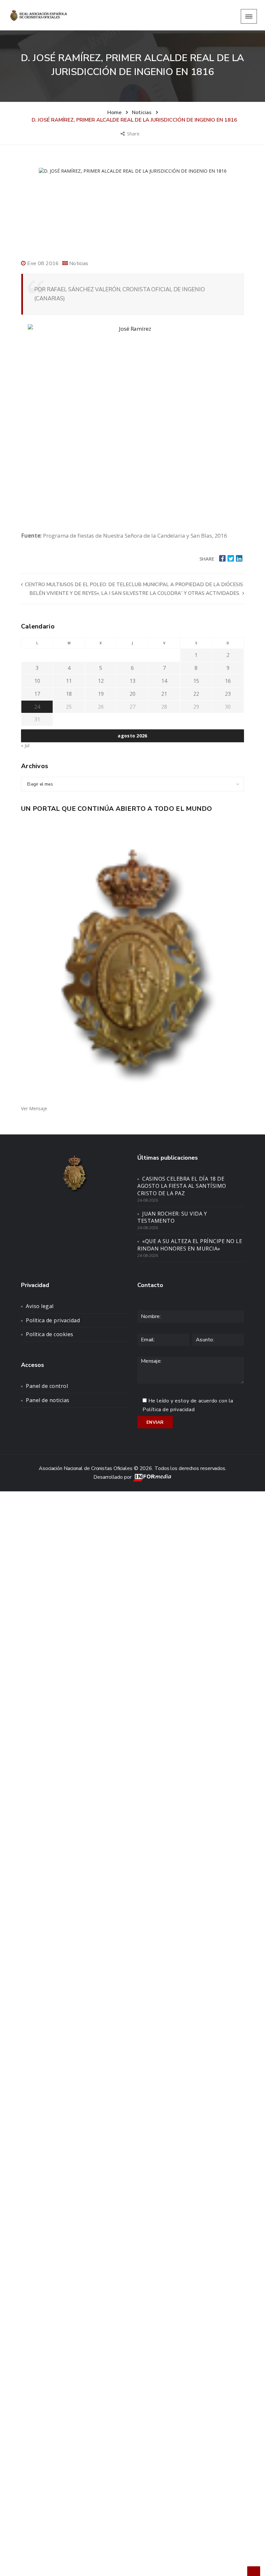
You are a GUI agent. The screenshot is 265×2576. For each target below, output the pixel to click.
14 (164, 681)
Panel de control (47, 1386)
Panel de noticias (48, 1400)
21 (164, 694)
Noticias (79, 263)
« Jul (25, 745)
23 (228, 694)
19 (101, 694)
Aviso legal (40, 1306)
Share (134, 134)
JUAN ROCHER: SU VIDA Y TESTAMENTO (172, 1217)
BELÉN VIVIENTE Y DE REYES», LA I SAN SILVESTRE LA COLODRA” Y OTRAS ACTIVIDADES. (135, 593)
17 (37, 694)
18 (69, 694)
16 (228, 681)
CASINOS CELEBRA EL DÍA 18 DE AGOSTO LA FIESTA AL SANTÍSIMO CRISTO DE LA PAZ (182, 1186)
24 (37, 707)
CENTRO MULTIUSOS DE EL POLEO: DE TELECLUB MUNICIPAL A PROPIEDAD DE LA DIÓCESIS (133, 585)
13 (132, 681)
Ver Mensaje (34, 1108)
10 (37, 681)
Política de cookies (50, 1334)
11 (69, 681)
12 (101, 681)
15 (196, 681)
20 (132, 694)
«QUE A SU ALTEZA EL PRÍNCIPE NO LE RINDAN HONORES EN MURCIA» (190, 1245)
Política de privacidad (53, 1320)
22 (196, 694)
